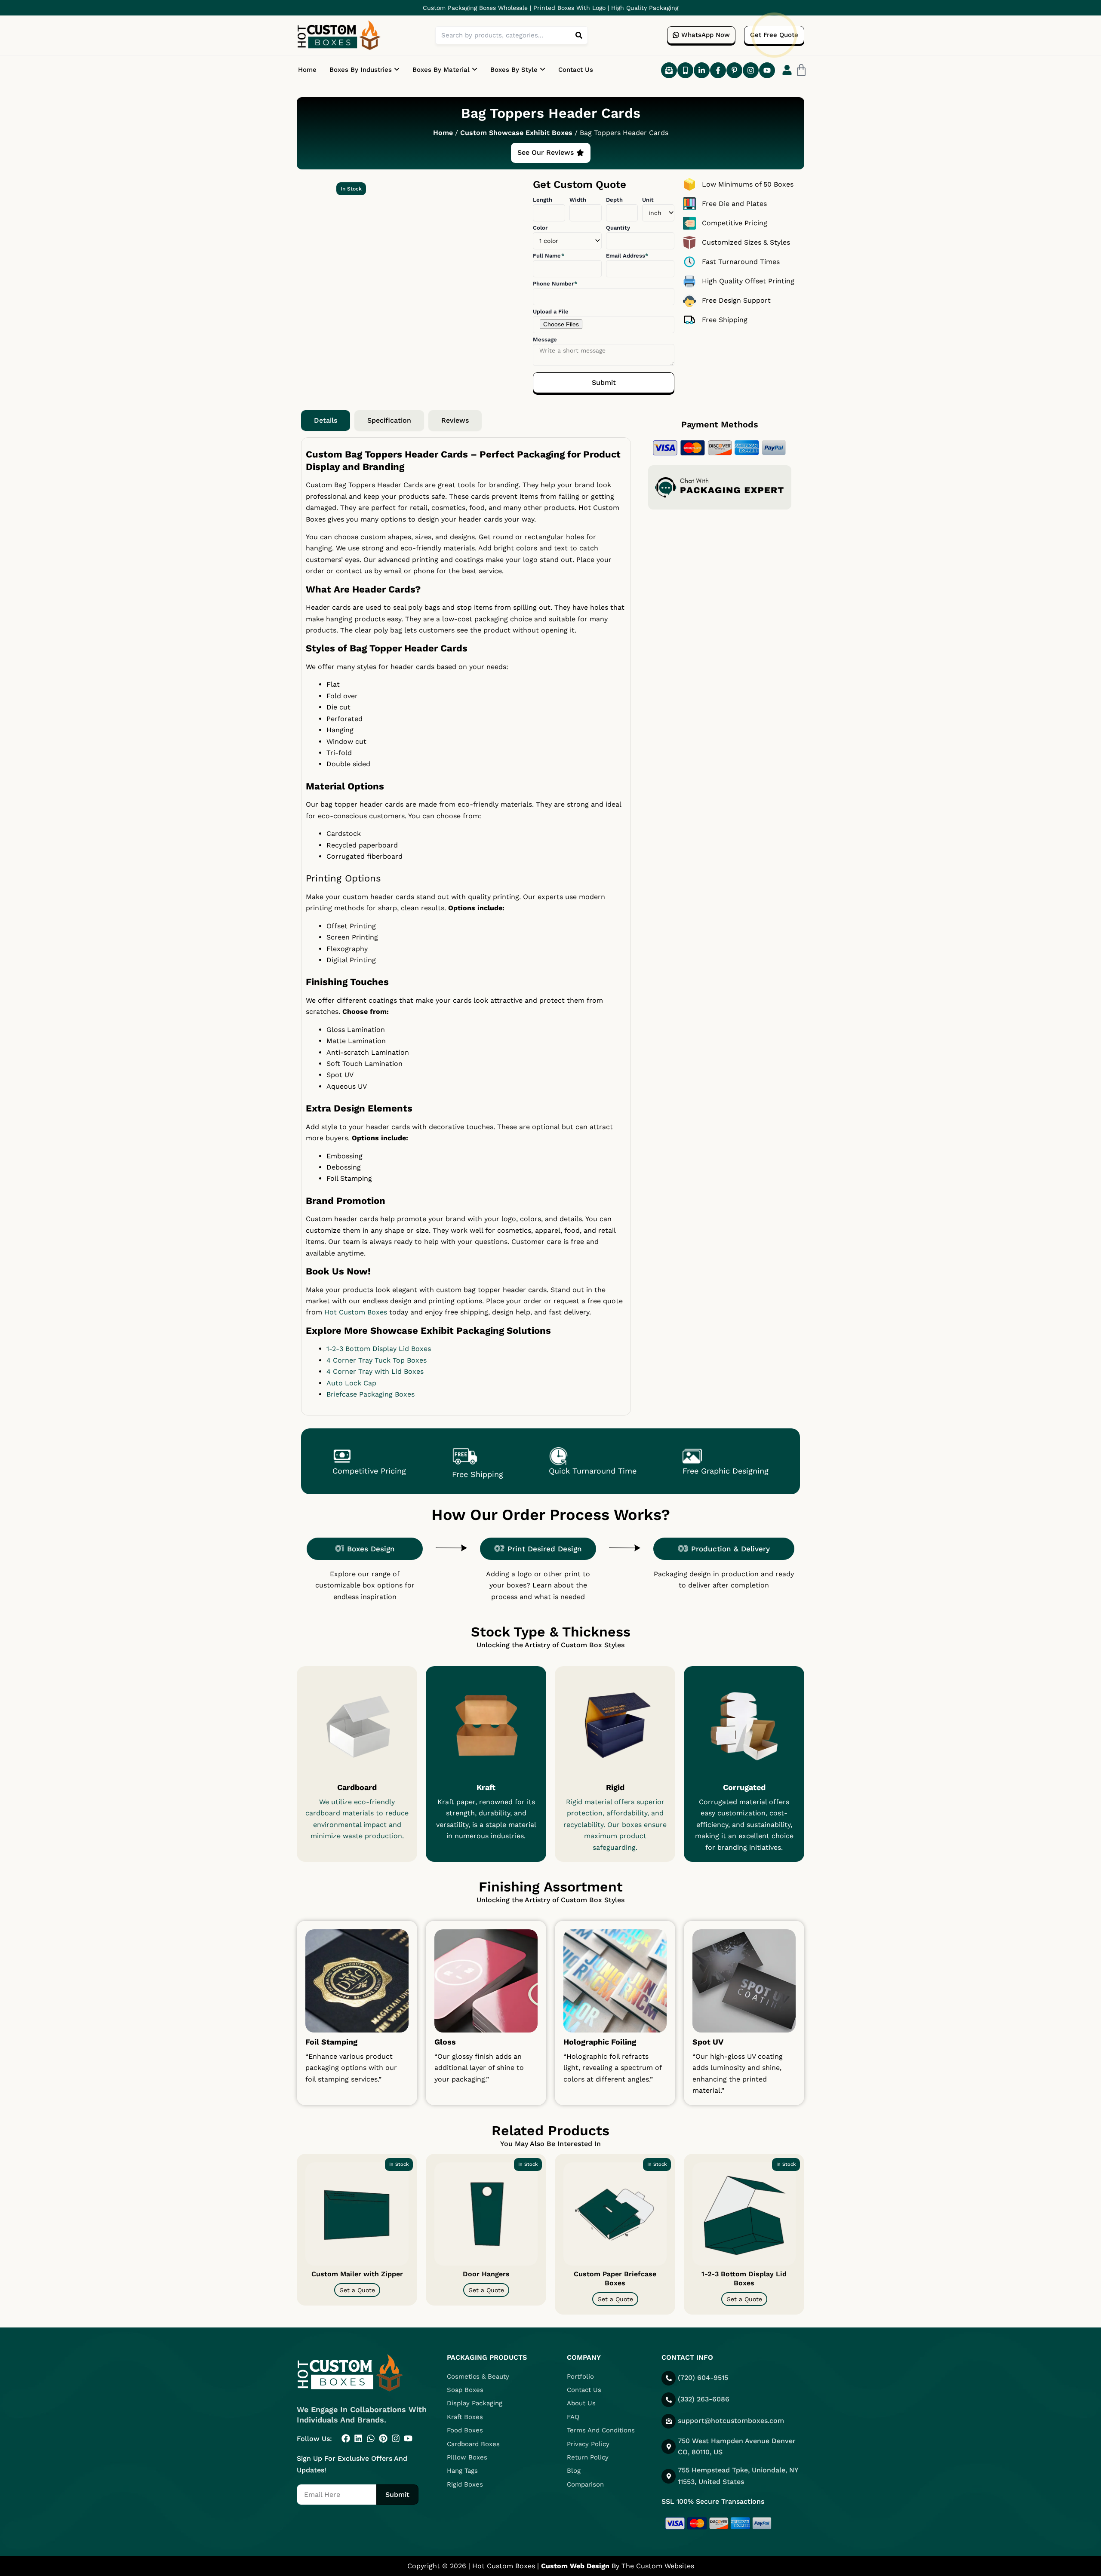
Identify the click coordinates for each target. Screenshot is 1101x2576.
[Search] (579, 35)
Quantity (618, 228)
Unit (648, 200)
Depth (614, 200)
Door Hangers (486, 2274)
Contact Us (576, 70)
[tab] (326, 421)
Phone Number (554, 284)
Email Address (626, 256)
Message (545, 339)
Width (578, 200)
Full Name (548, 256)
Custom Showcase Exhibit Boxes (516, 133)
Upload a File (551, 312)
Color (540, 228)
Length (543, 200)
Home (307, 70)
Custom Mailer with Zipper (357, 2274)
